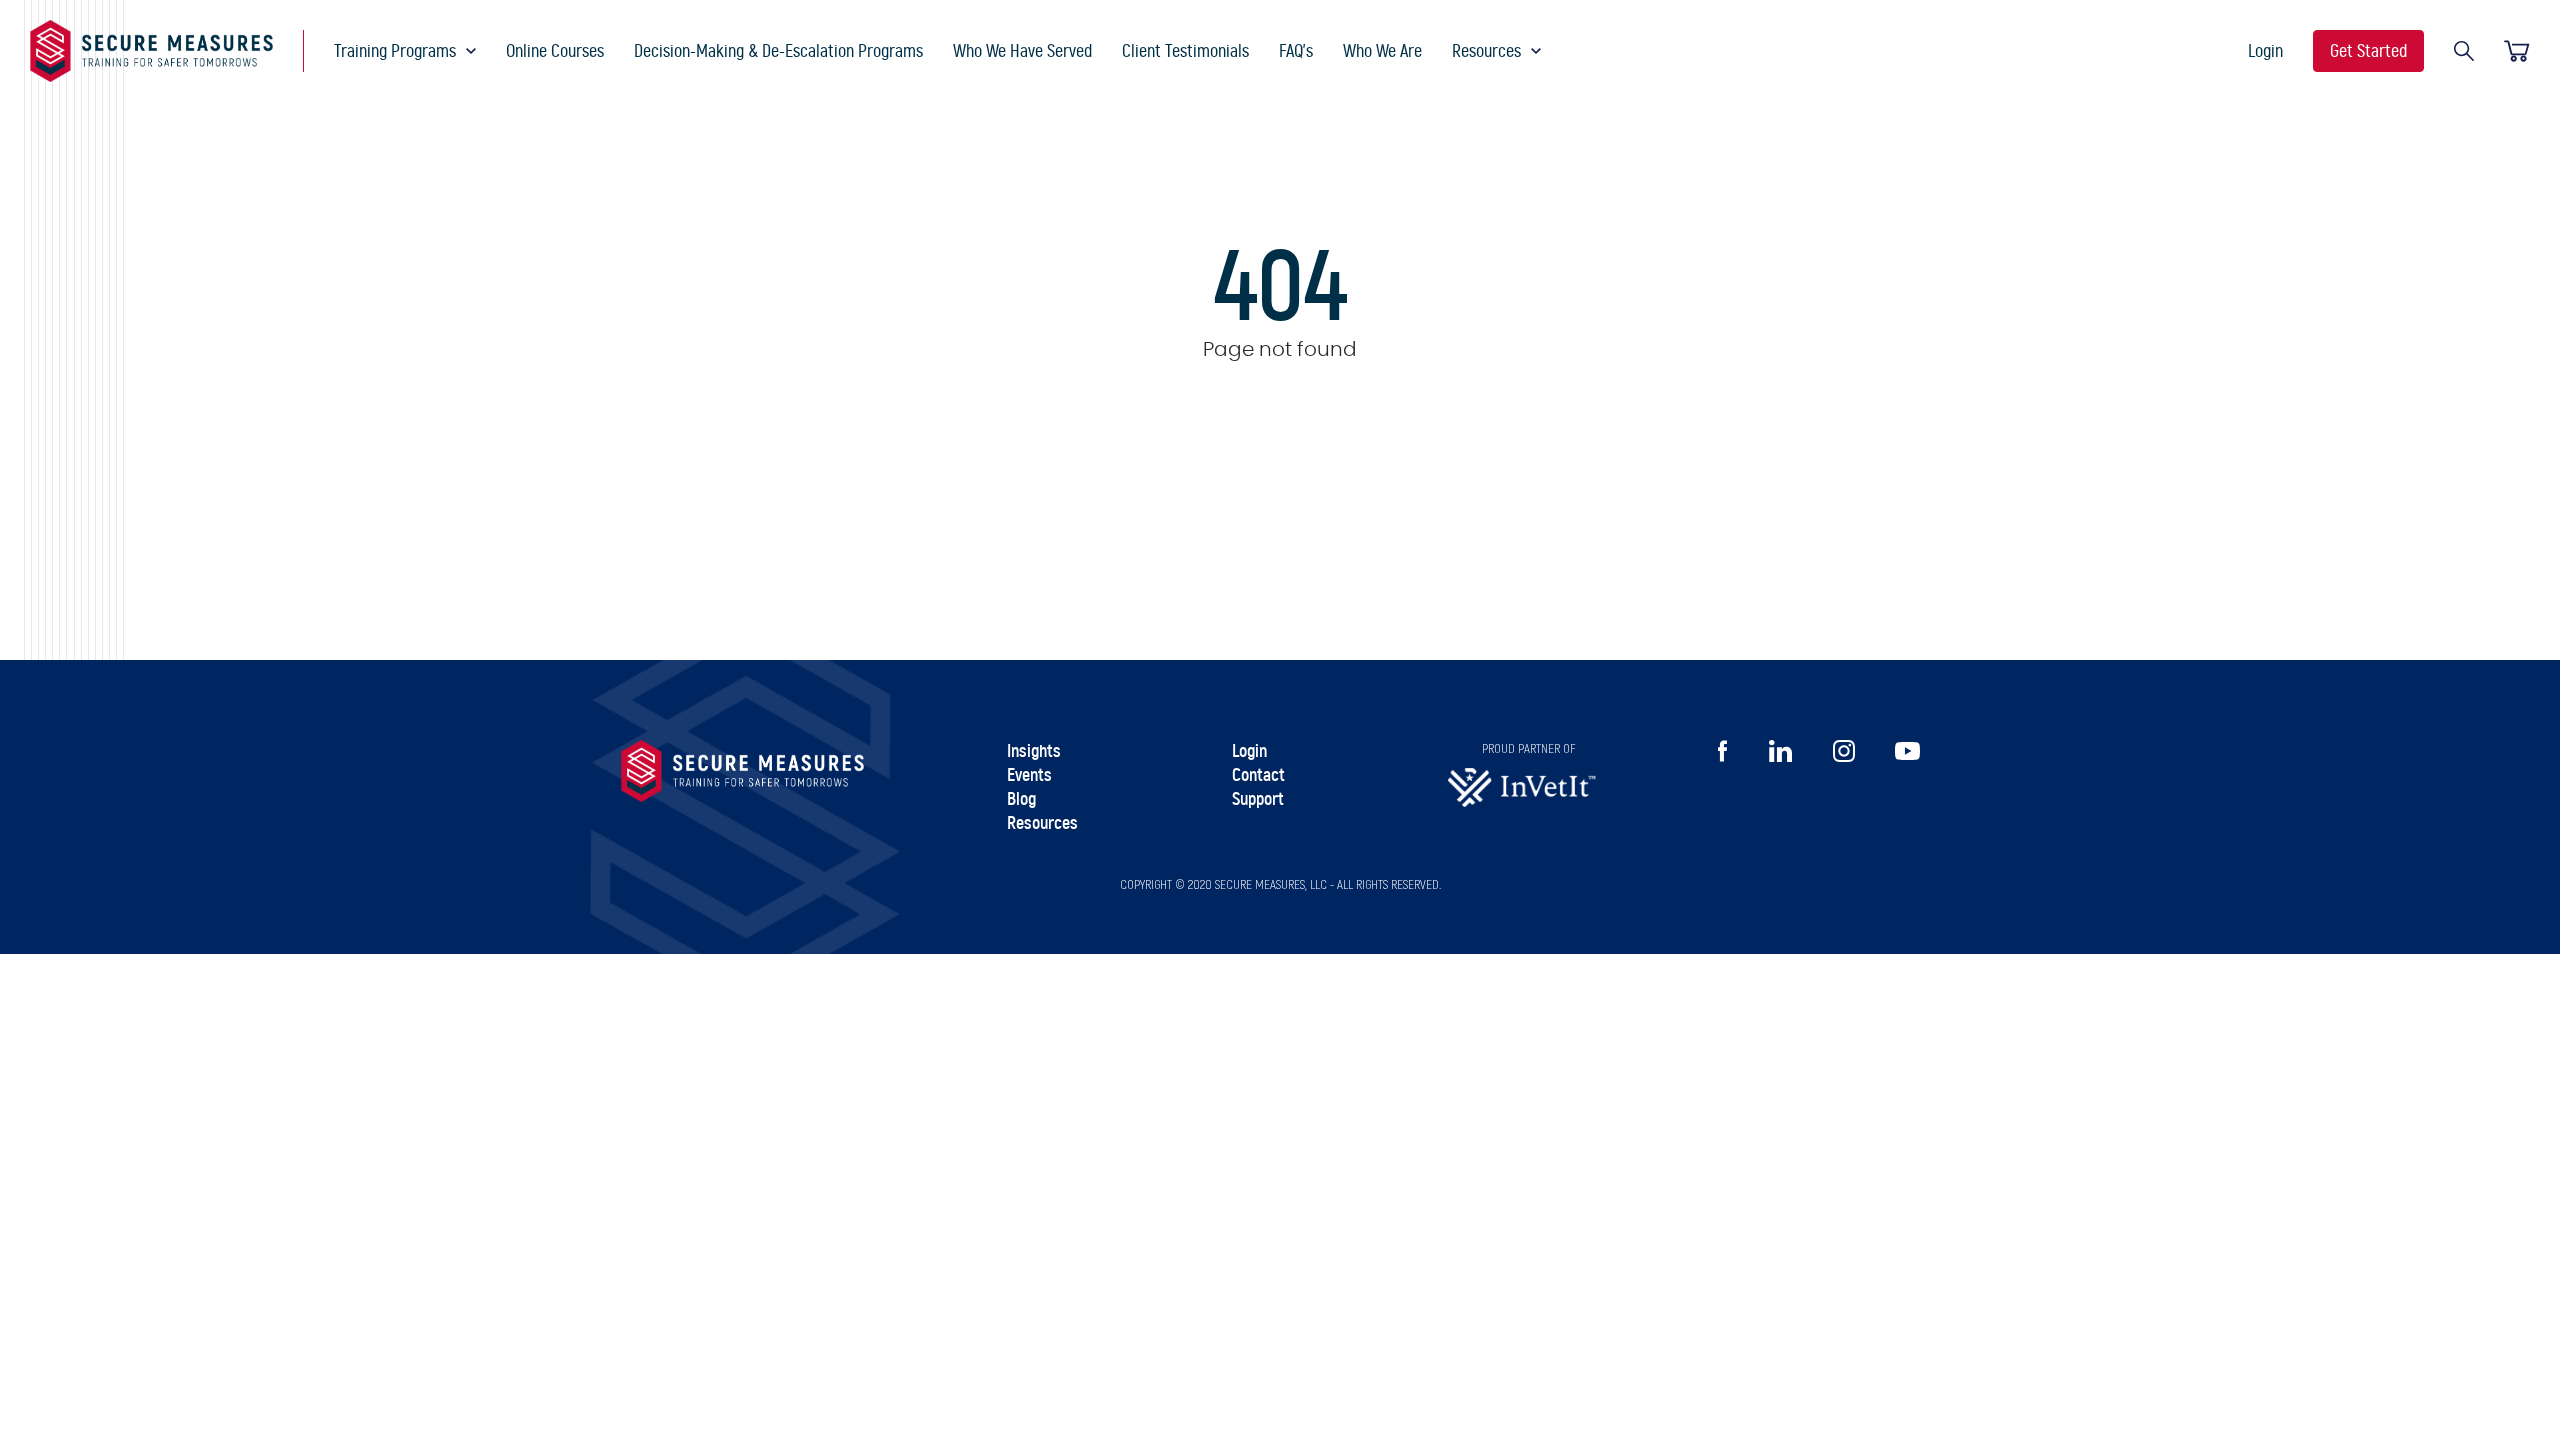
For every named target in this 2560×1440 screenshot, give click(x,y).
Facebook (1722, 751)
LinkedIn (1780, 751)
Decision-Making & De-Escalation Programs (778, 51)
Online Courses (555, 51)
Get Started (2368, 51)
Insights (1034, 752)
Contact (1258, 776)
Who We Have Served (1022, 51)
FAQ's (1296, 51)
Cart (2517, 51)
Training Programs (395, 51)
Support (1258, 800)
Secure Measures (151, 51)
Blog (1021, 800)
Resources (1486, 51)
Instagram (1844, 751)
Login (2265, 51)
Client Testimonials (1185, 51)
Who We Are (1382, 51)
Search (2464, 51)
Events (1029, 776)
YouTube (1907, 751)
